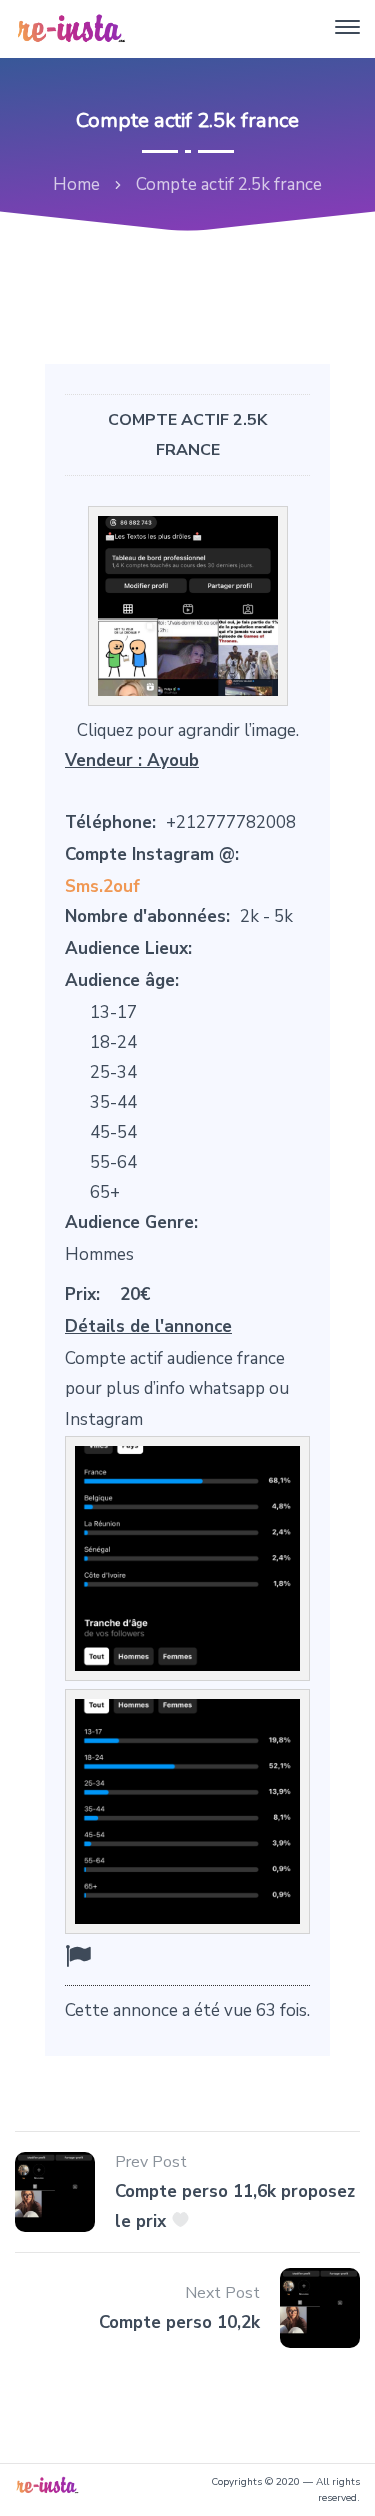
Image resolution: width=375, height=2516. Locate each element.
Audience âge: (122, 980)
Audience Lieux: (128, 948)
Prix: (82, 1294)
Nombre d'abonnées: (147, 916)
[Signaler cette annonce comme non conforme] (78, 1956)
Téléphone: (110, 822)
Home (76, 184)
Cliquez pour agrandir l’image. (188, 730)
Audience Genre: (131, 1222)
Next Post (222, 2293)
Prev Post (151, 2162)
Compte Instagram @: (152, 854)
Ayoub (173, 760)
